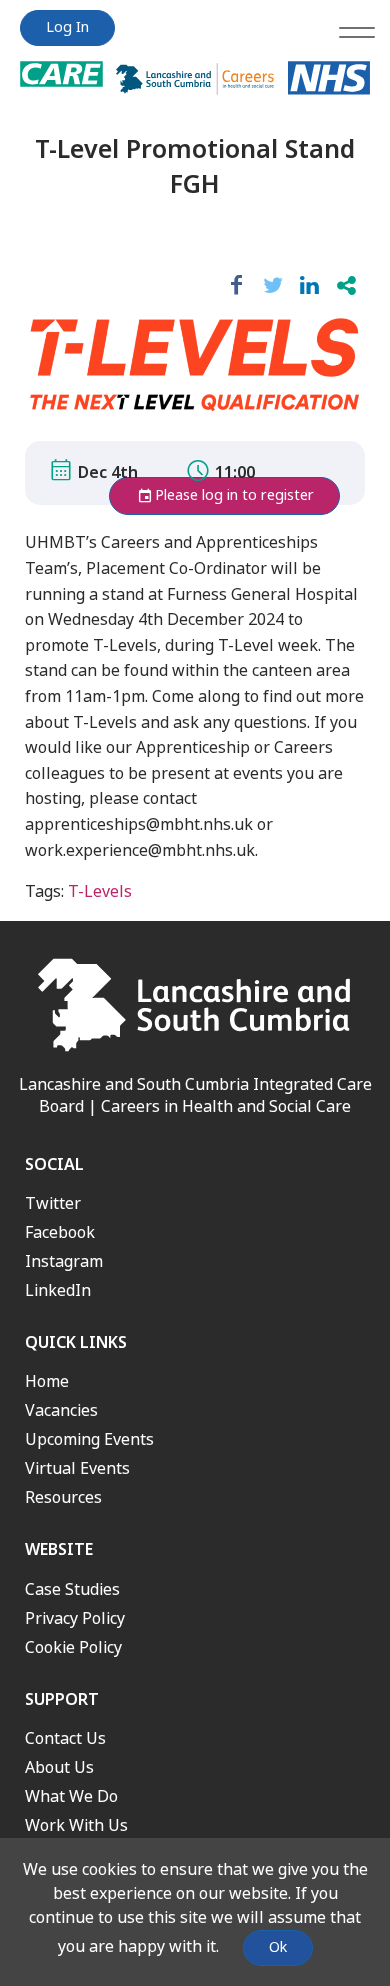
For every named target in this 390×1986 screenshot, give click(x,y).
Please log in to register (234, 495)
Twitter (53, 1203)
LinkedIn (58, 1290)
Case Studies (72, 1589)
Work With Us (76, 1825)
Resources (63, 1497)
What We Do (71, 1796)
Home (47, 1381)
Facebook (60, 1232)
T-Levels (100, 891)
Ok (278, 1947)
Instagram (64, 1261)
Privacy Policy (75, 1618)
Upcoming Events (89, 1439)
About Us (59, 1767)
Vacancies (61, 1410)
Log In (67, 27)
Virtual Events (77, 1468)
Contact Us (65, 1738)
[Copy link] (346, 286)
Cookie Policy (73, 1647)
